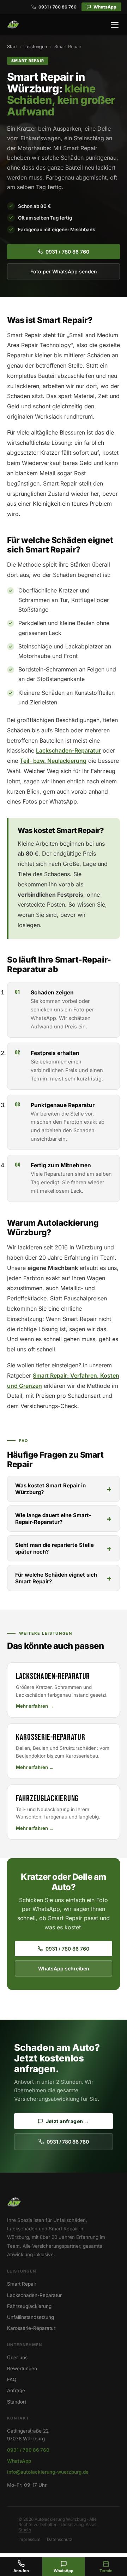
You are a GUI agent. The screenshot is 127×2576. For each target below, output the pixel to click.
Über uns (17, 2357)
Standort (17, 2402)
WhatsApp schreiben (64, 1968)
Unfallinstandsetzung (31, 2317)
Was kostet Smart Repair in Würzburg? (50, 1489)
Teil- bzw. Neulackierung (53, 761)
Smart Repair (22, 2284)
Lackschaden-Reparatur (68, 750)
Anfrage (16, 2390)
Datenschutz (60, 2539)
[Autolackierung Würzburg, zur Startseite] (13, 25)
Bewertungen (22, 2368)
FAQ (12, 2379)
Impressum (29, 2539)
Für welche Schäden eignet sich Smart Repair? (56, 1578)
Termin (106, 2571)
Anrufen (21, 2571)
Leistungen (36, 47)
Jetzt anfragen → (68, 2121)
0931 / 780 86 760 (58, 7)
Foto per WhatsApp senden (64, 271)
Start (12, 47)
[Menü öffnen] (115, 25)
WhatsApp (105, 7)
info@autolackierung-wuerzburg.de (48, 2472)
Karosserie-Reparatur (31, 2328)
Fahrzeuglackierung (29, 2306)
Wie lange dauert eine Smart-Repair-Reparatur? (53, 1519)
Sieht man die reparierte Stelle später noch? (55, 1548)
